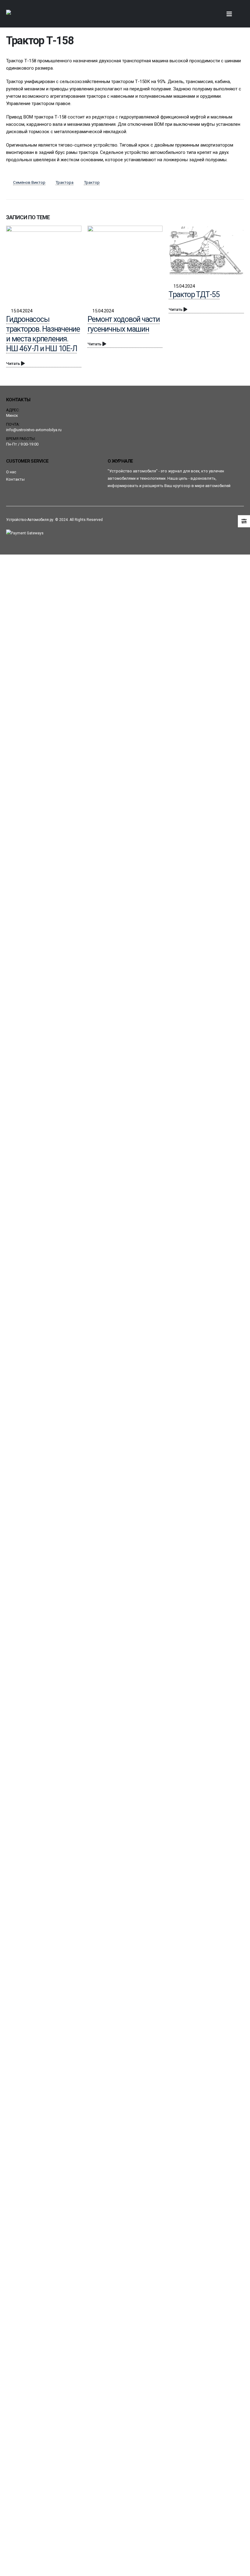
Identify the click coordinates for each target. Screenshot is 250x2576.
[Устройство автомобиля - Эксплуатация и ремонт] (23, 14)
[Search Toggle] (214, 14)
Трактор (92, 182)
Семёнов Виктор (29, 182)
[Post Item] (44, 263)
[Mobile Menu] (229, 14)
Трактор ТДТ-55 (194, 295)
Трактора (64, 182)
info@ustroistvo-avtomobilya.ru (34, 430)
